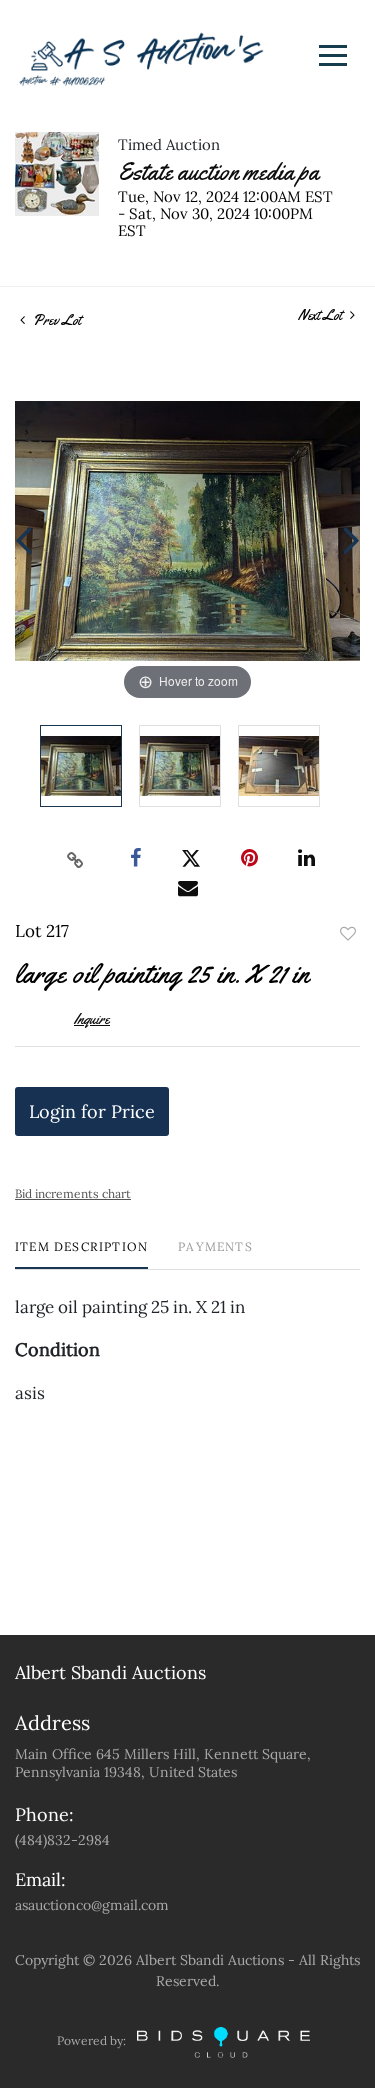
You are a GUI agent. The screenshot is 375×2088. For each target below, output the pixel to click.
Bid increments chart (73, 1193)
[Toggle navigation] (333, 55)
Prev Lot (55, 320)
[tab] (81, 1254)
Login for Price (92, 1111)
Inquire (92, 1019)
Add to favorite (348, 934)
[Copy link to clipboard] (75, 859)
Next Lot (321, 315)
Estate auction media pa (218, 172)
